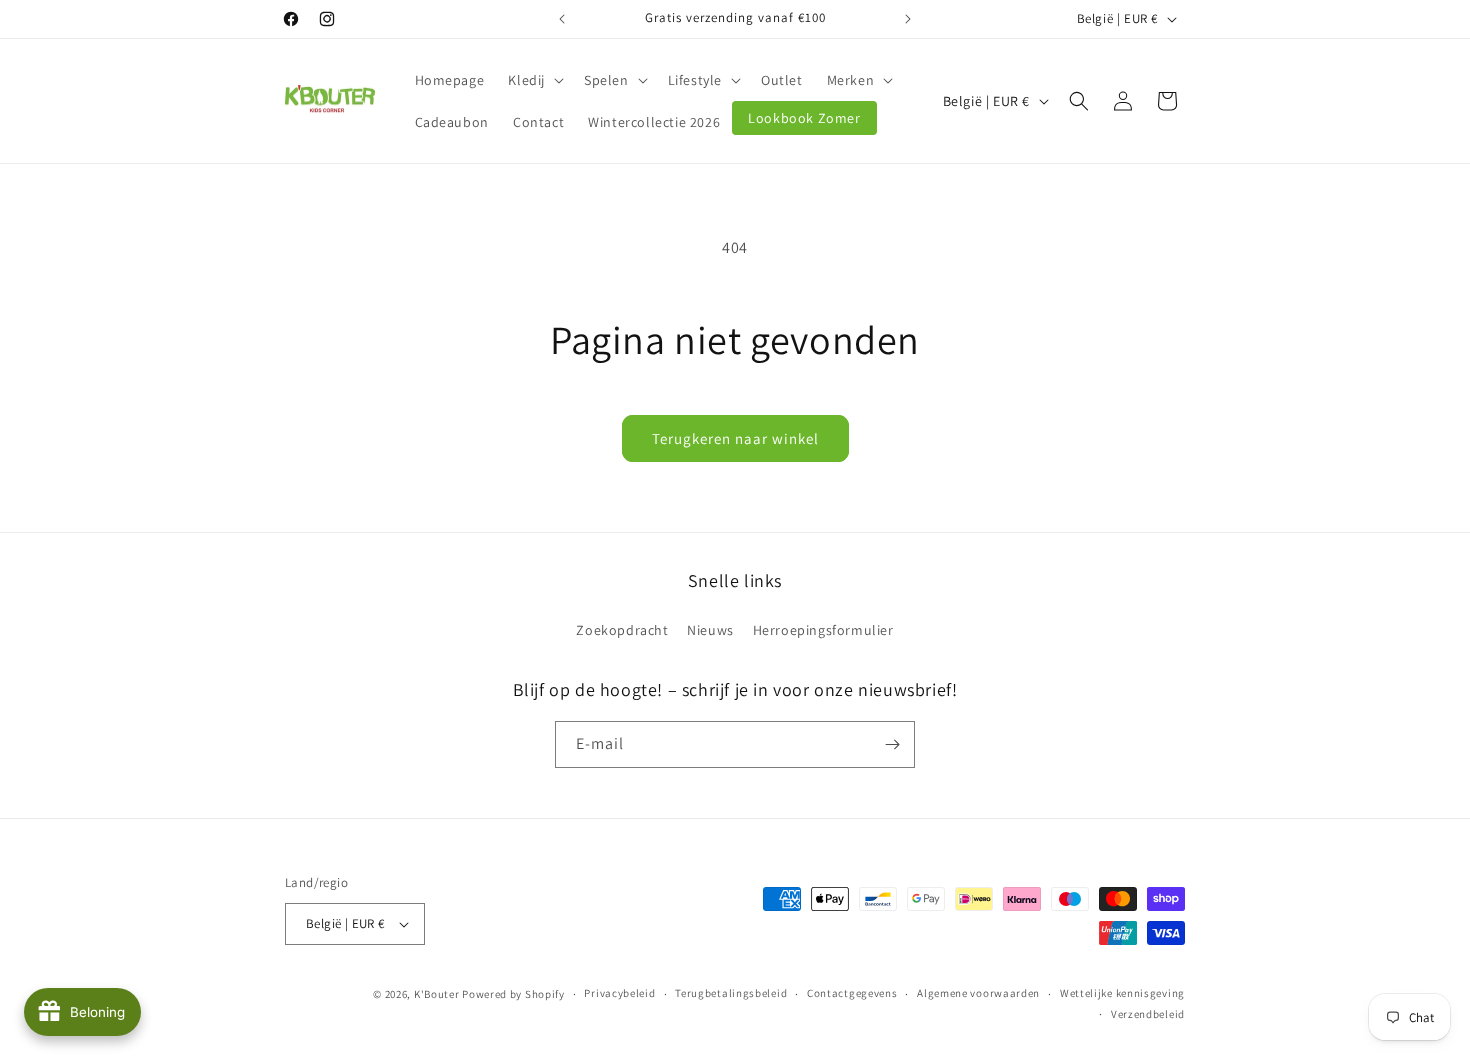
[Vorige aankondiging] (562, 19)
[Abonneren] (892, 744)
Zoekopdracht (622, 630)
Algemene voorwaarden (978, 993)
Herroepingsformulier (823, 630)
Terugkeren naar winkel (735, 438)
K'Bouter (437, 994)
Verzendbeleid (1148, 1014)
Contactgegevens (852, 993)
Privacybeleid (619, 993)
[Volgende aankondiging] (908, 19)
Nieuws (710, 630)
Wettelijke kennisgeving (1122, 993)
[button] (534, 80)
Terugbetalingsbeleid (731, 993)
